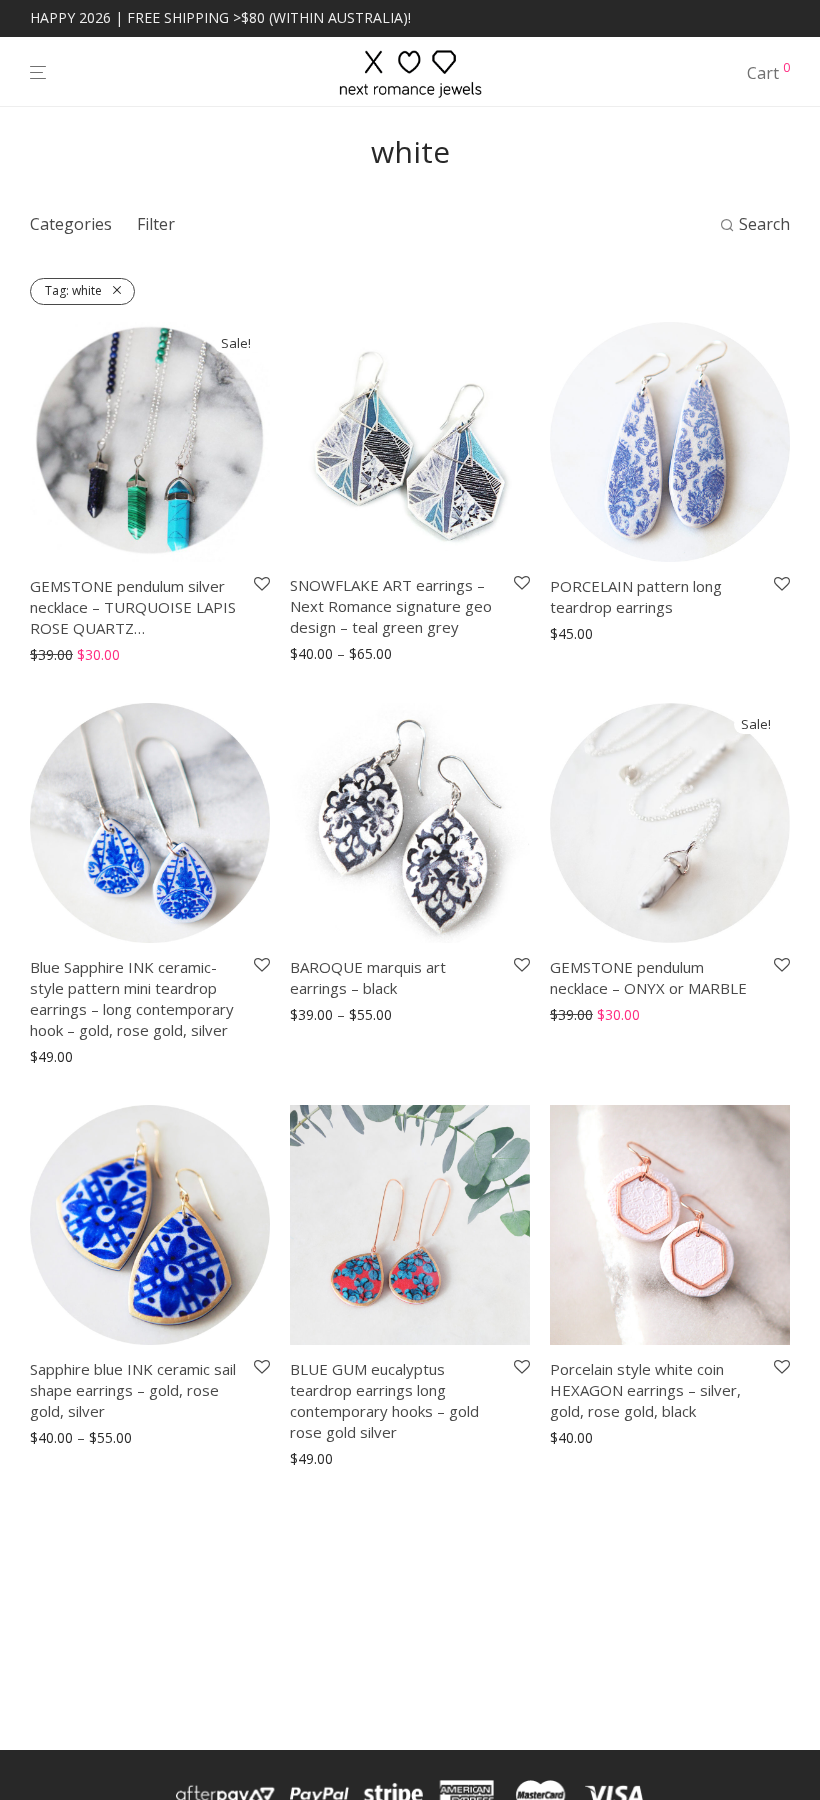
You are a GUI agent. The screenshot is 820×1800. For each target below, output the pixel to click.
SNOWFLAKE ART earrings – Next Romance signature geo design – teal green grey (391, 606)
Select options (70, 655)
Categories (71, 224)
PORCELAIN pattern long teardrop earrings (636, 596)
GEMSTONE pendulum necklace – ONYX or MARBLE (648, 977)
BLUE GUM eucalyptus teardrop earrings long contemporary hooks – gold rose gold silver (384, 1400)
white (73, 290)
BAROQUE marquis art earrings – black (368, 977)
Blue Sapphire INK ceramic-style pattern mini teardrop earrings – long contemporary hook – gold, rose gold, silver (132, 998)
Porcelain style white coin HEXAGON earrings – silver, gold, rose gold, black (645, 1390)
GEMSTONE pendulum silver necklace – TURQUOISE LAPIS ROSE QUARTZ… (133, 607)
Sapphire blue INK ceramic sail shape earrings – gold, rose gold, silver (133, 1390)
